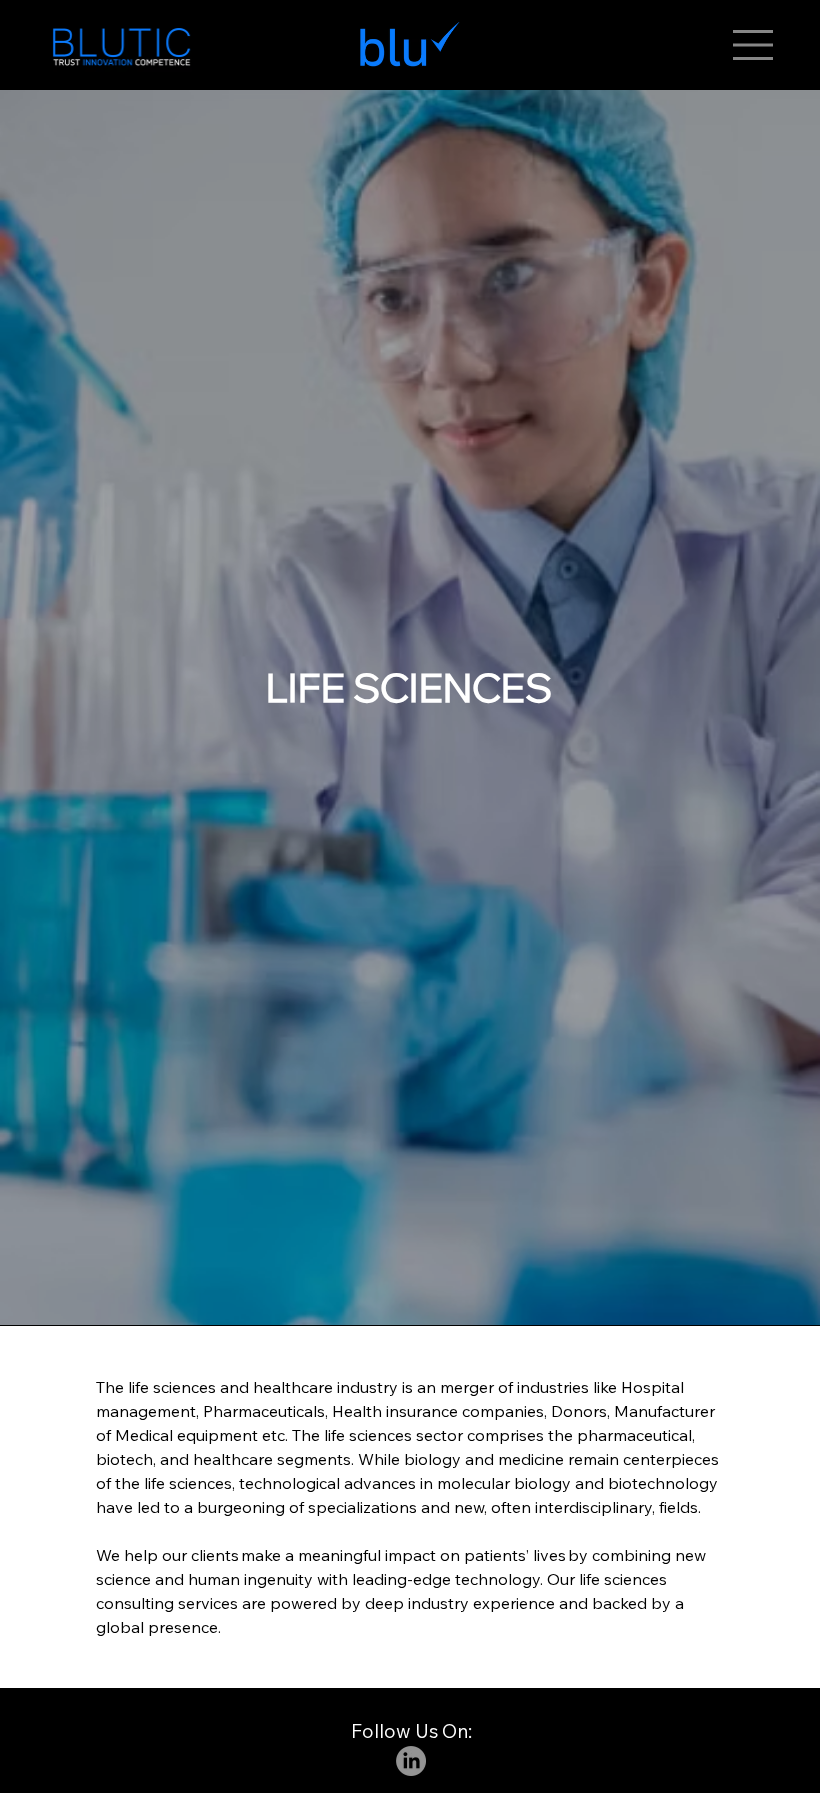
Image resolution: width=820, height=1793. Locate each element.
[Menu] (754, 45)
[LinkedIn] (411, 1761)
